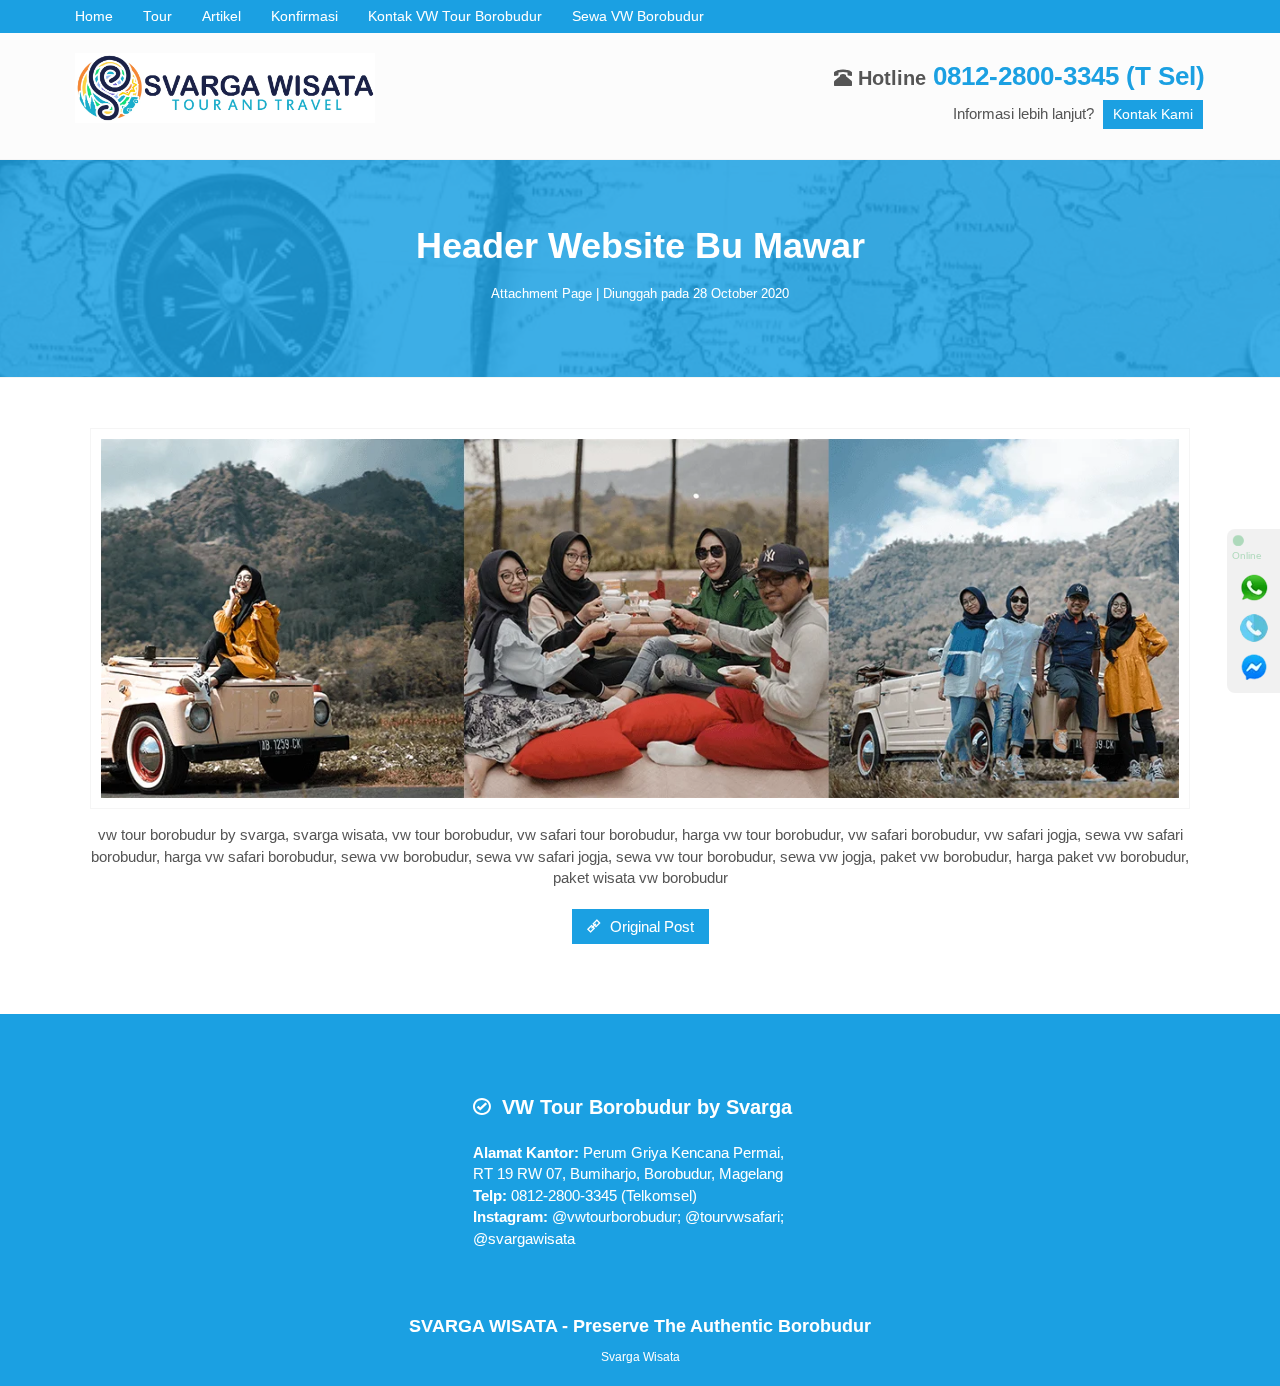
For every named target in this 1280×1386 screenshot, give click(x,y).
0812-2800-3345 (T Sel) (1069, 76)
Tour (157, 16)
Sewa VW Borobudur (638, 16)
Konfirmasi (304, 16)
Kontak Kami (1153, 114)
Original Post (650, 926)
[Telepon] (1254, 628)
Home (94, 16)
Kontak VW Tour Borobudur (455, 16)
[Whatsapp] (1254, 588)
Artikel (221, 16)
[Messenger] (1254, 668)
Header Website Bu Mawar (640, 245)
